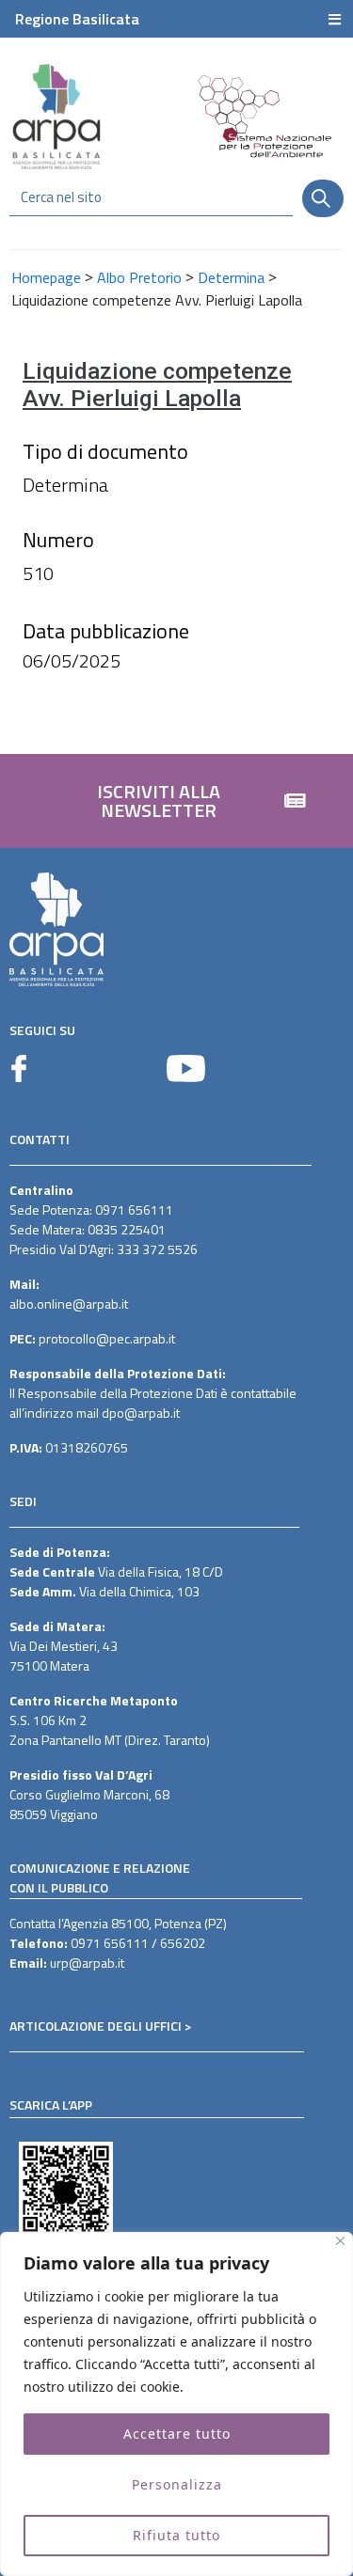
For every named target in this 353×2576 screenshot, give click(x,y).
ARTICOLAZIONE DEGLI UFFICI (96, 2026)
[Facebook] (19, 1068)
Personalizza (177, 2484)
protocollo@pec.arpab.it (107, 1338)
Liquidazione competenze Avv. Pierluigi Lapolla (157, 385)
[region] (176, 2404)
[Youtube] (186, 1068)
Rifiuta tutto (176, 2535)
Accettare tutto (177, 2434)
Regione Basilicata (77, 19)
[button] (176, 801)
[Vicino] (340, 2241)
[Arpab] (56, 116)
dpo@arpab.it (141, 1413)
